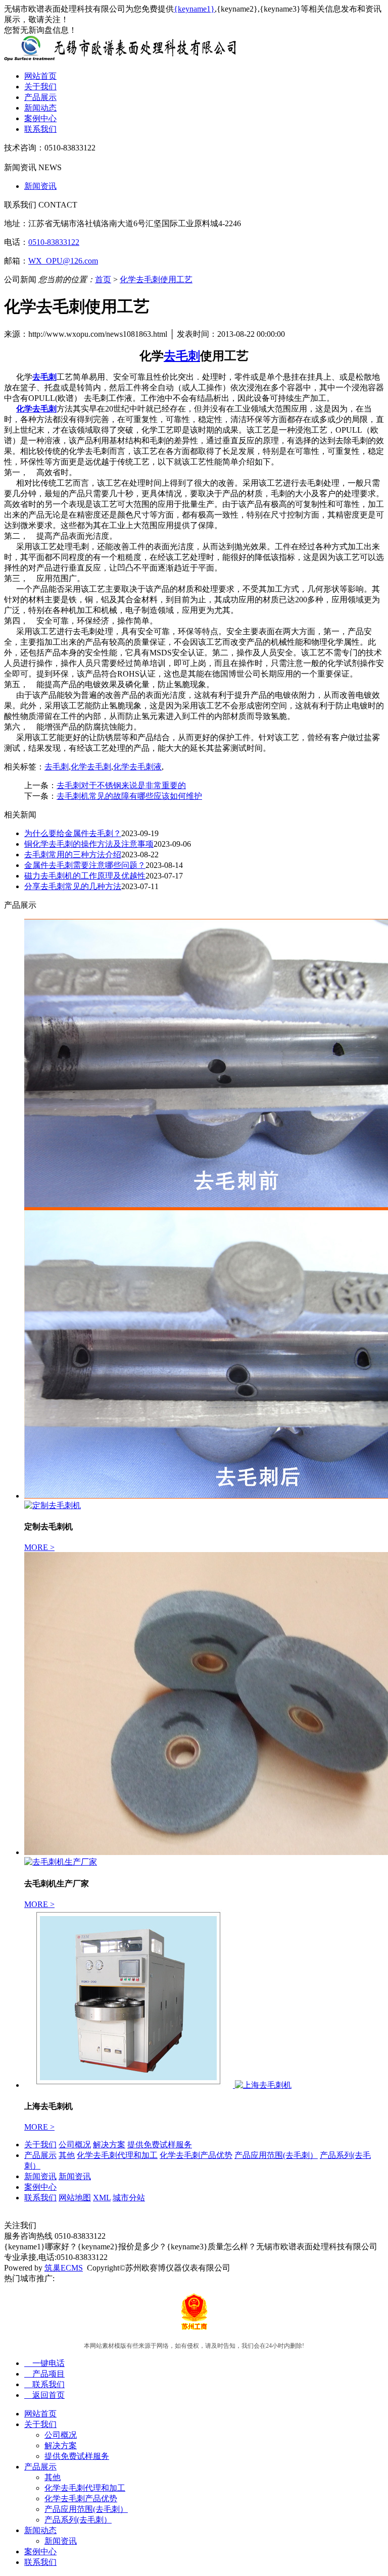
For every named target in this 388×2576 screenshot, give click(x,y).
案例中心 (40, 118)
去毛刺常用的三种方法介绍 (73, 855)
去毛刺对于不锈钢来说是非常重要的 (121, 785)
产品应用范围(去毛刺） (276, 2155)
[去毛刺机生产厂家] (61, 1862)
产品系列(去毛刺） (78, 2520)
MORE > (39, 1547)
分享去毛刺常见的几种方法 (73, 886)
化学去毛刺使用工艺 (156, 279)
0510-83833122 (54, 242)
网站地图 (75, 2198)
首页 (103, 279)
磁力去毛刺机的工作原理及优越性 (85, 876)
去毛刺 (57, 767)
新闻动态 (40, 108)
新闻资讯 (40, 186)
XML (102, 2198)
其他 (67, 2155)
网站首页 (40, 76)
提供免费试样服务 (160, 2145)
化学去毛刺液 (137, 767)
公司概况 (75, 2145)
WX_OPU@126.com (63, 261)
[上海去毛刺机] (130, 2085)
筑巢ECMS (64, 2268)
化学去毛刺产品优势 (196, 2155)
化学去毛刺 (91, 767)
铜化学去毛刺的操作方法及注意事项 (89, 844)
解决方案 (109, 2145)
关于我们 (40, 87)
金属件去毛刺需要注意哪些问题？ (85, 865)
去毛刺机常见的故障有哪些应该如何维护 (129, 796)
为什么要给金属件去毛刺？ (73, 833)
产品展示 (40, 97)
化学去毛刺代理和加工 (117, 2155)
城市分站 (129, 2198)
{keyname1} (194, 9)
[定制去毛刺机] (53, 1505)
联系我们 (40, 129)
